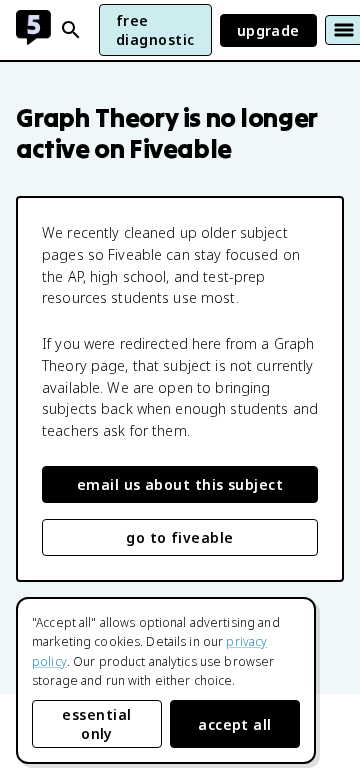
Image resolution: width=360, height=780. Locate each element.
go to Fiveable (179, 537)
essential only (96, 724)
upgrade (268, 30)
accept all (235, 724)
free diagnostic (155, 30)
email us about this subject (180, 484)
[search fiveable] (71, 30)
